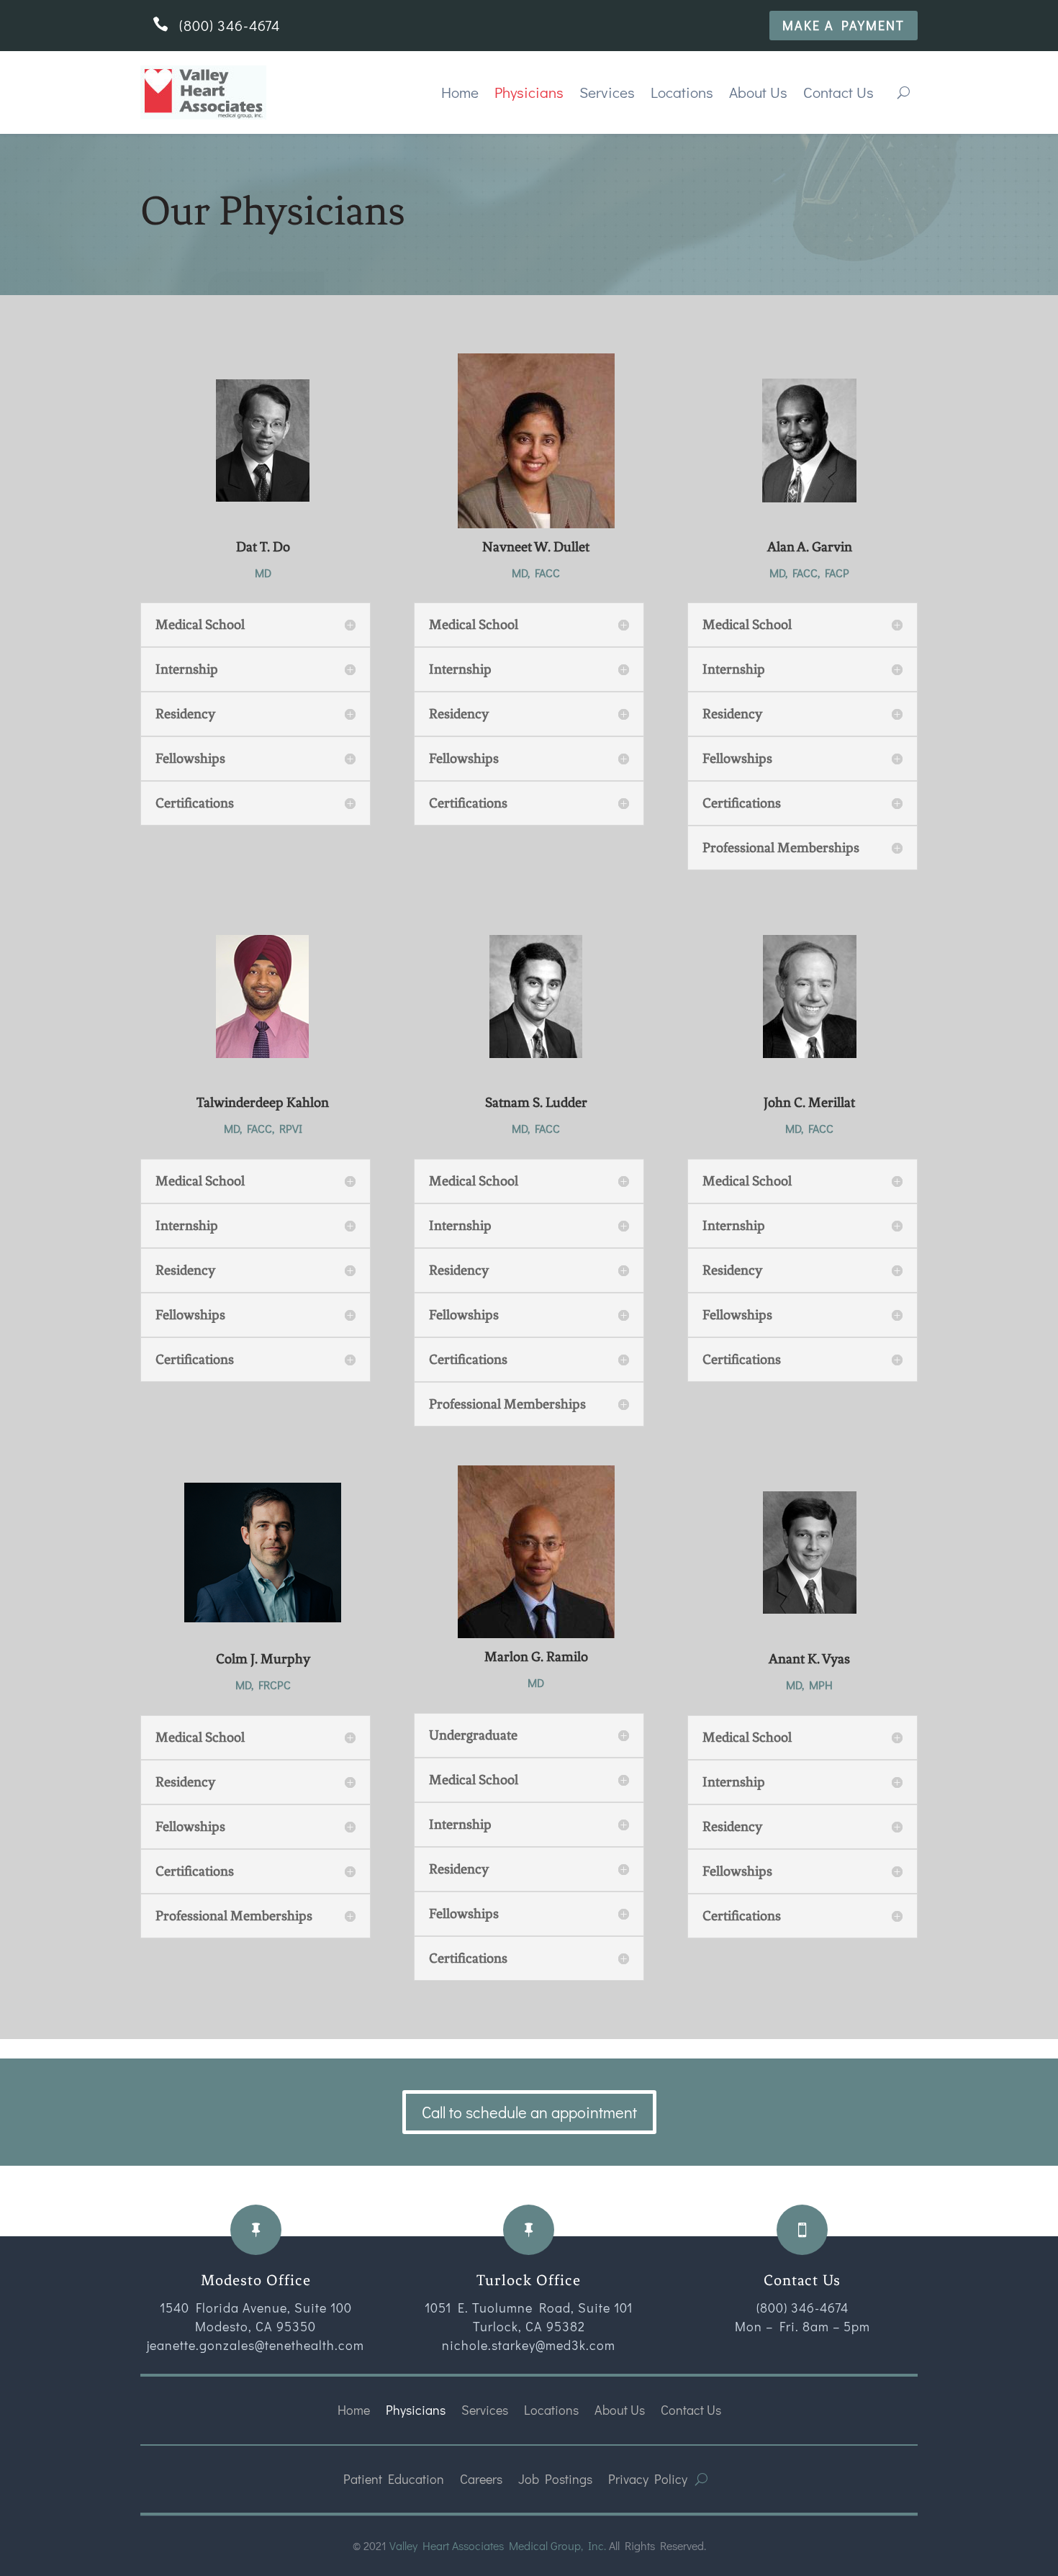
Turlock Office (529, 2280)
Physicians (529, 92)
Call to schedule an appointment (529, 2112)
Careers (481, 2479)
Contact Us (838, 92)
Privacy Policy (648, 2479)
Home (460, 92)
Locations (682, 92)
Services (607, 92)
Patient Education (394, 2479)
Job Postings (555, 2479)
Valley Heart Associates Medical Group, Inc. (498, 2545)
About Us (758, 92)
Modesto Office (256, 2280)
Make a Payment (844, 25)
